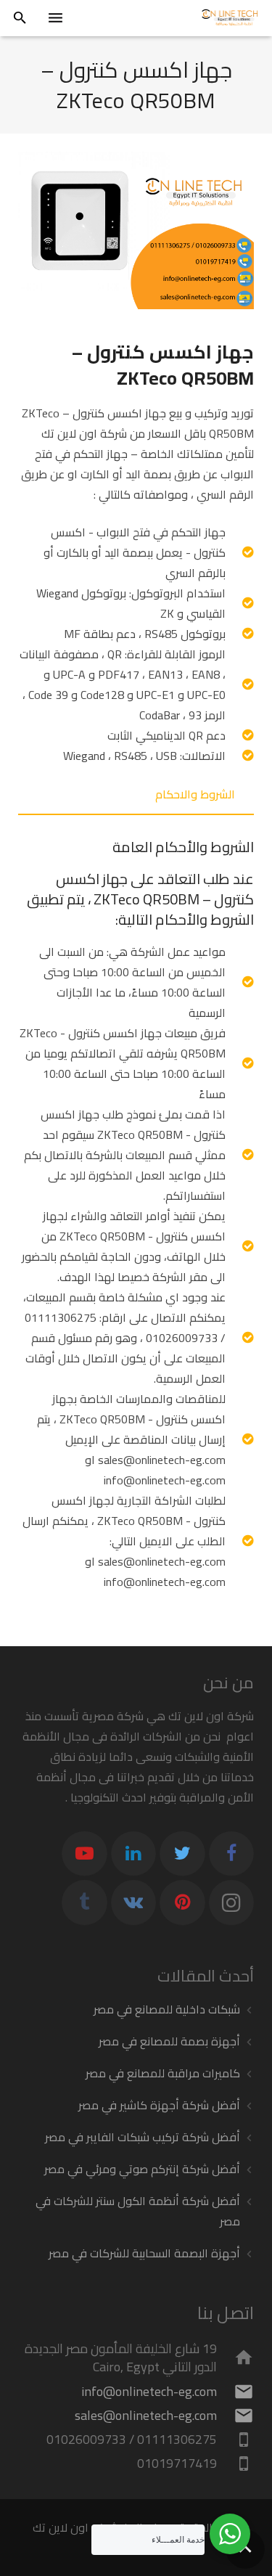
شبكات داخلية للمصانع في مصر (167, 2009)
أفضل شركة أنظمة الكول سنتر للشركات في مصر (138, 2211)
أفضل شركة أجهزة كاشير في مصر (159, 2105)
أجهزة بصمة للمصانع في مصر (169, 2041)
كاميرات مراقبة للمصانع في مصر (163, 2073)
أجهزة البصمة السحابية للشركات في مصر (144, 2253)
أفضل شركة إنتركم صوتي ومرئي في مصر (142, 2169)
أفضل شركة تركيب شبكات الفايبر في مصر (143, 2137)
